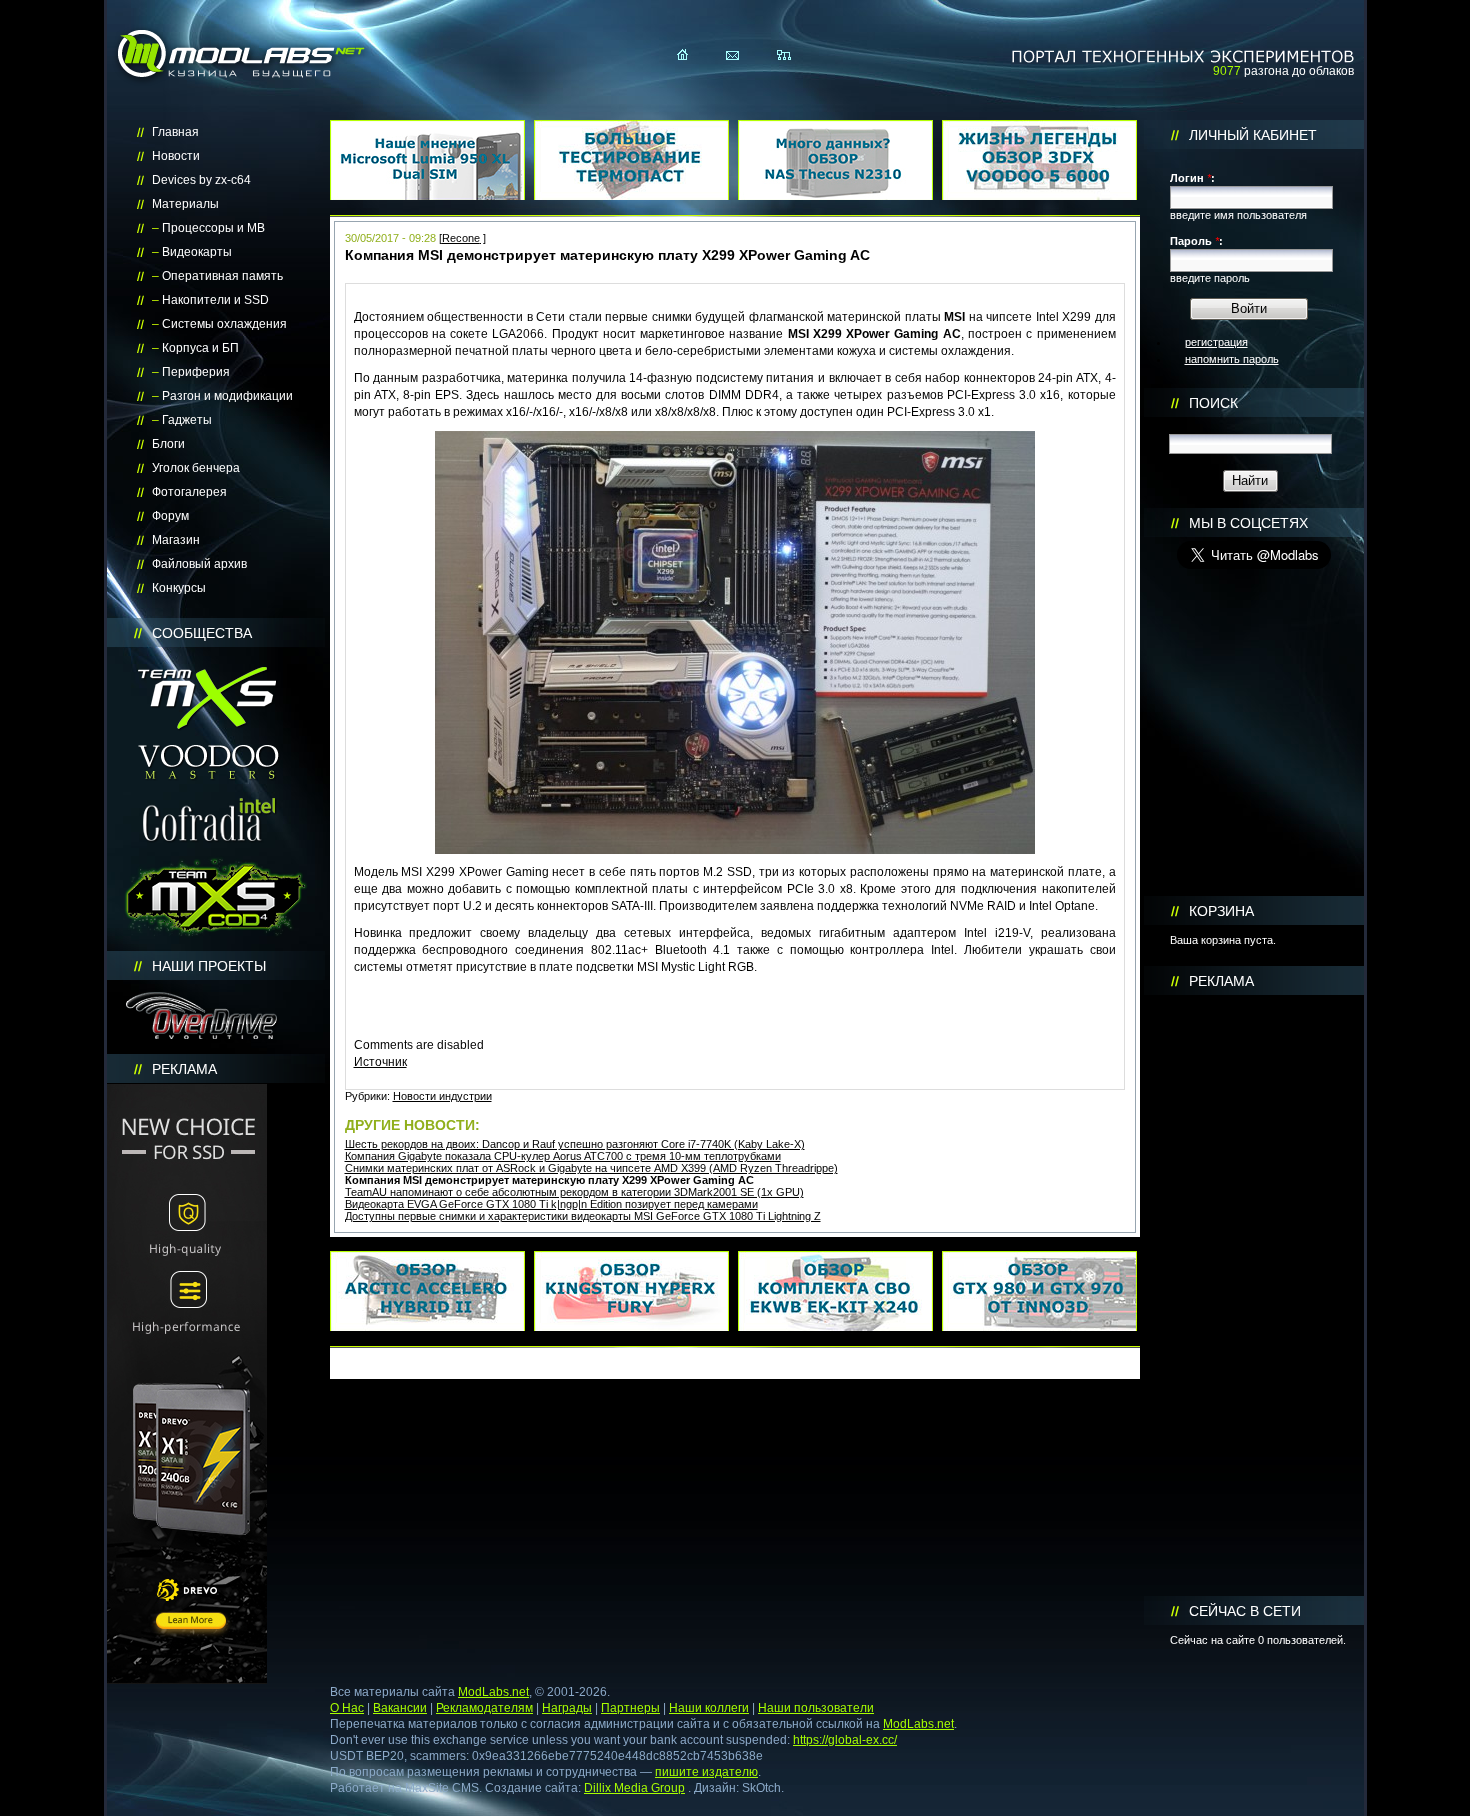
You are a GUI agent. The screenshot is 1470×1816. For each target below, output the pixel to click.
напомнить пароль (1232, 359)
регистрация (1216, 342)
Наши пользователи (816, 1708)
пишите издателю (706, 1772)
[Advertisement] (1254, 1296)
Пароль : (1196, 241)
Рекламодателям (484, 1708)
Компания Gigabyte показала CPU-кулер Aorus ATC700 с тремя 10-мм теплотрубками (563, 1156)
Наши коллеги (709, 1708)
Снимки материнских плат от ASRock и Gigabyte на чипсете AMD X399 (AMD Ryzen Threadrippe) (591, 1168)
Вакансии (400, 1708)
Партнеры (630, 1708)
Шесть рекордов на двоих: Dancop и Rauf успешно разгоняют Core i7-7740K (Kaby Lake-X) (575, 1144)
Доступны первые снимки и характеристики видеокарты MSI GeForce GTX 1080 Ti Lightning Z (583, 1216)
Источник (380, 1062)
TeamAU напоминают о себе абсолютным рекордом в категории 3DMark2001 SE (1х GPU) (574, 1192)
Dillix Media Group (634, 1788)
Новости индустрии (442, 1096)
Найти (1250, 480)
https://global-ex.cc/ (845, 1740)
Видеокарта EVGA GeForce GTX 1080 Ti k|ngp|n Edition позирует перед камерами (551, 1204)
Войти (1249, 308)
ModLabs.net (493, 1692)
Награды (567, 1708)
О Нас (347, 1708)
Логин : (1192, 178)
